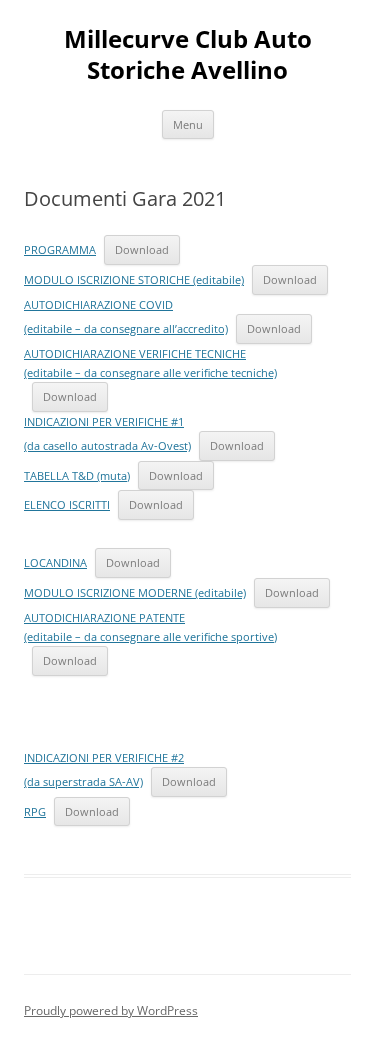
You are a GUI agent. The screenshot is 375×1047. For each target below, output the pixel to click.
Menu (188, 124)
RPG (35, 811)
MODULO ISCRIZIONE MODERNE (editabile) (135, 592)
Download (142, 249)
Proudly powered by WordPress (111, 1010)
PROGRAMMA (60, 249)
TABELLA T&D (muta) (77, 475)
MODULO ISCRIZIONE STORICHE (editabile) (134, 279)
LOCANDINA (55, 562)
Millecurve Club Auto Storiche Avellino (188, 55)
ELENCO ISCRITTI (67, 504)
